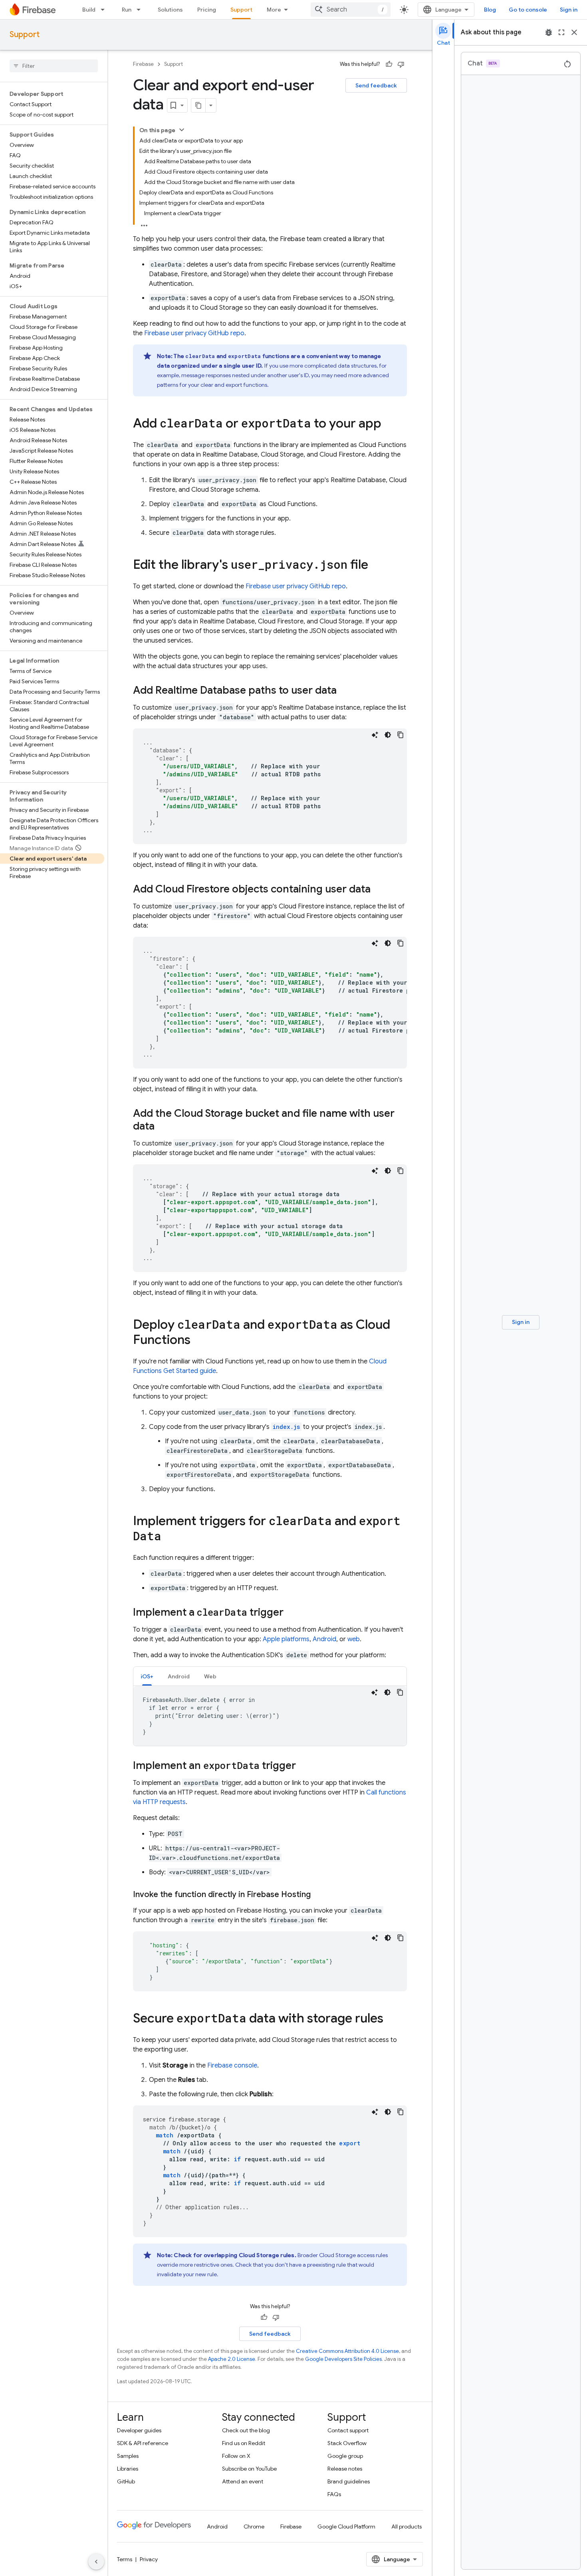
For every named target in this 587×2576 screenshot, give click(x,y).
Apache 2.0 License (232, 2359)
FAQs (334, 2494)
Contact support (348, 2430)
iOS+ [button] (147, 1676)
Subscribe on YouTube (249, 2469)
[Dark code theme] (388, 735)
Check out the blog (246, 2430)
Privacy (149, 2559)
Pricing (207, 10)
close (574, 32)
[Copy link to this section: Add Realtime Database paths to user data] (345, 691)
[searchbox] (54, 66)
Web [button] (210, 1676)
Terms (125, 2559)
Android (324, 1639)
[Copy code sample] (401, 735)
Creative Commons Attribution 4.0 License (347, 2351)
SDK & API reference (143, 2443)
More (274, 10)
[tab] (147, 1676)
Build (89, 10)
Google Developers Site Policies (343, 2359)
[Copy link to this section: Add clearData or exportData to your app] (389, 424)
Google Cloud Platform (346, 2527)
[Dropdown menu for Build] (105, 10)
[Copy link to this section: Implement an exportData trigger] (304, 1766)
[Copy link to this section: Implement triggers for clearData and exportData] (169, 1537)
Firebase (143, 64)
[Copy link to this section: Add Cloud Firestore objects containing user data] (379, 890)
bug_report (549, 32)
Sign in (569, 10)
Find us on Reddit (244, 2443)
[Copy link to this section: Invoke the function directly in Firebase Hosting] (319, 1895)
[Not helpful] (401, 64)
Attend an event (243, 2481)
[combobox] (351, 10)
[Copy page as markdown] (198, 105)
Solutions (170, 10)
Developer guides (139, 2430)
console (232, 2066)
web (354, 1639)
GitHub (126, 2481)
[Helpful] (389, 64)
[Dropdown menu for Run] (141, 10)
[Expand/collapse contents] (182, 130)
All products (407, 2527)
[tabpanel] (270, 1716)
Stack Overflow (347, 2443)
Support (241, 10)
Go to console (528, 10)
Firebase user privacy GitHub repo (194, 333)
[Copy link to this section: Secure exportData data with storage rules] (391, 2019)
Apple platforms (286, 1639)
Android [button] (179, 1676)
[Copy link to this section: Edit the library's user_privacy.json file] (376, 566)
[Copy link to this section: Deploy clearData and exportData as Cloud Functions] (198, 1341)
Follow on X (236, 2456)
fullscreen (561, 32)
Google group (345, 2456)
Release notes (345, 2469)
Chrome (254, 2527)
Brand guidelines (349, 2481)
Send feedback (376, 85)
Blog (490, 10)
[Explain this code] (375, 735)
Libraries (128, 2469)
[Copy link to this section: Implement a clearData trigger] (292, 1613)
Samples (128, 2456)
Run (127, 10)
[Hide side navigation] (96, 2562)
